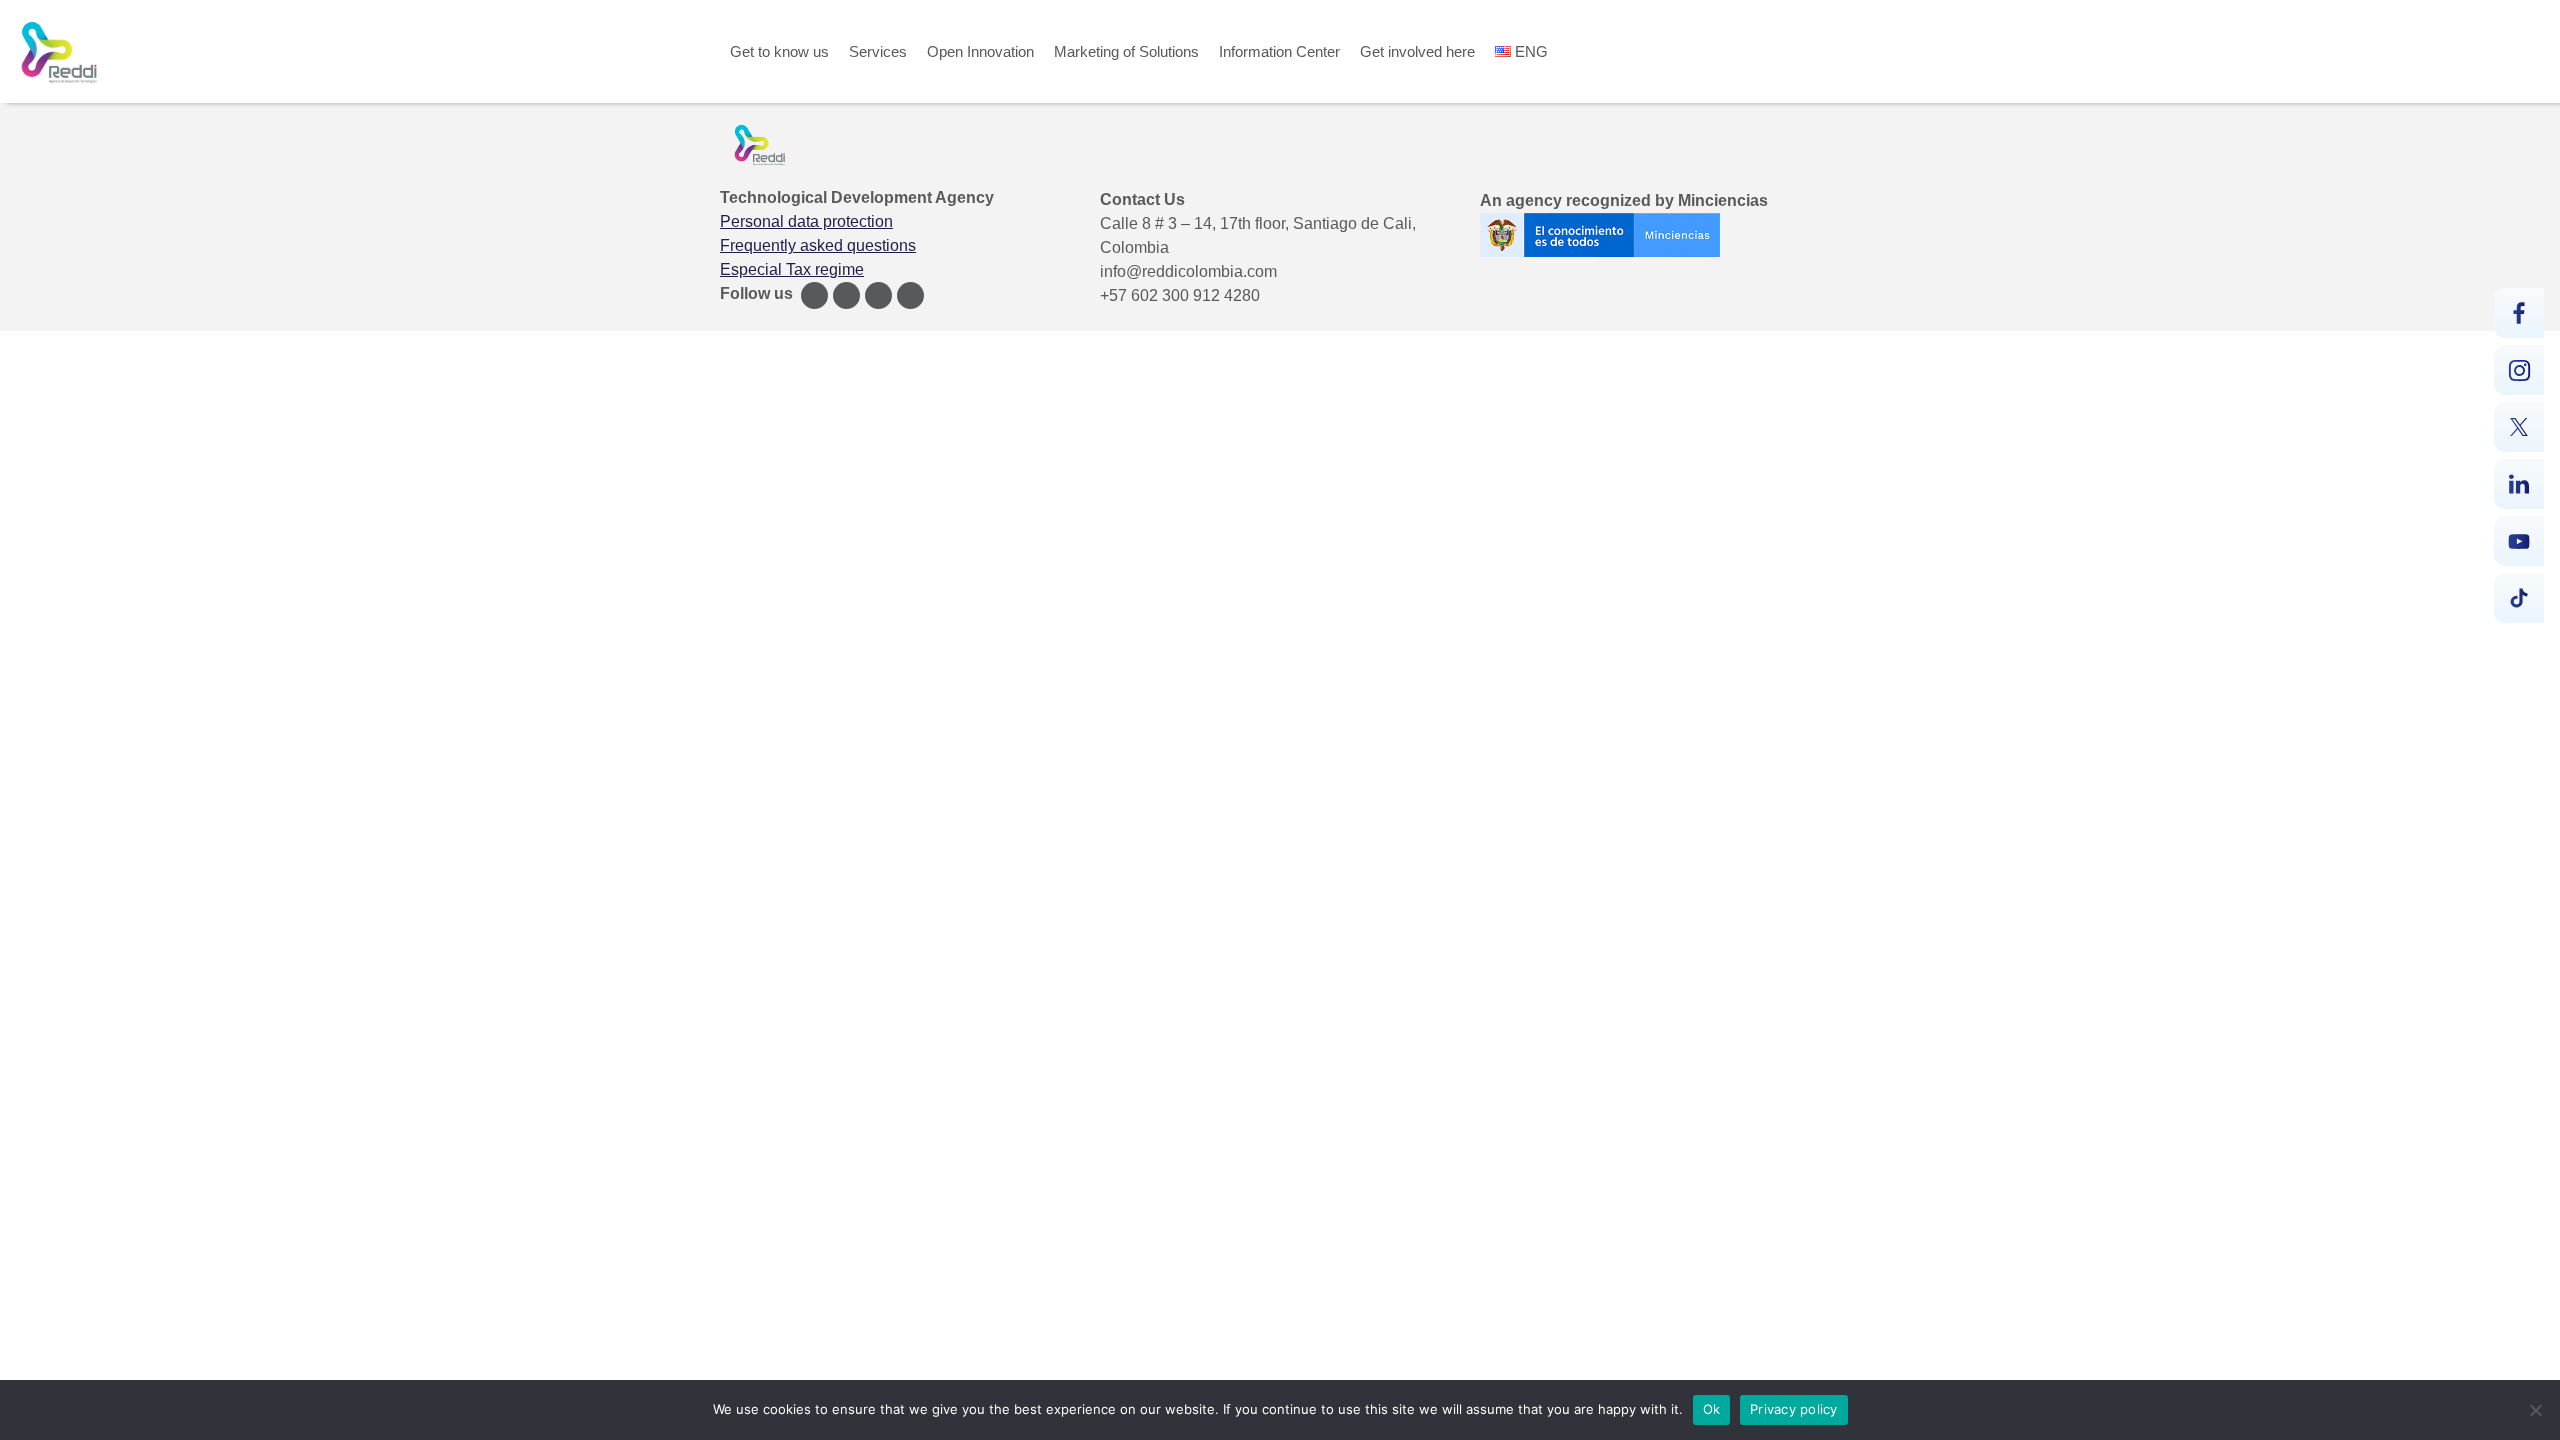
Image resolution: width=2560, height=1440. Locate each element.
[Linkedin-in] (910, 295)
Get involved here (1417, 52)
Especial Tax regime (792, 269)
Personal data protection (806, 221)
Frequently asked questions (818, 245)
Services (878, 52)
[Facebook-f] (814, 295)
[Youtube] (846, 295)
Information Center (1279, 52)
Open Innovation (980, 52)
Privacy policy (1794, 1409)
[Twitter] (878, 295)
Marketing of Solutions (1126, 52)
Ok (1712, 1409)
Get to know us (779, 52)
